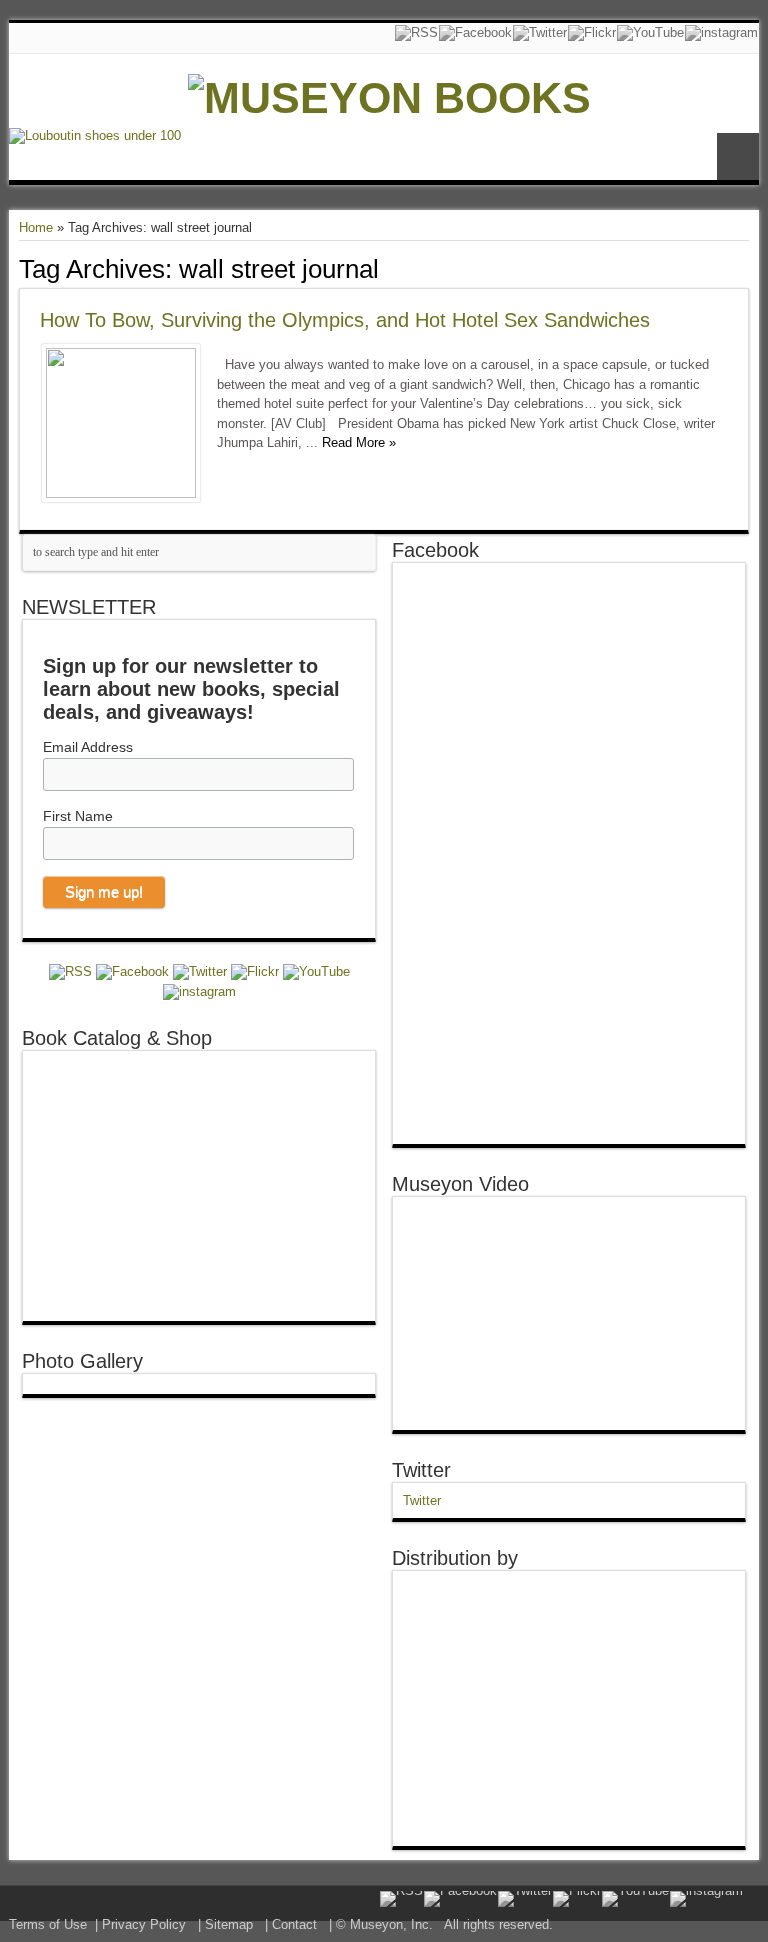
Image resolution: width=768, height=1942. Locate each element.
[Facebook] (475, 33)
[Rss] (416, 33)
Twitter (421, 1470)
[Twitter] (540, 33)
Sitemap (229, 1924)
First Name (78, 816)
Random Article (738, 156)
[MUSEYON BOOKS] (389, 98)
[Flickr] (592, 33)
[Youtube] (650, 33)
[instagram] (721, 33)
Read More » (359, 442)
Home (36, 227)
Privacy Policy (144, 1924)
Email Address (88, 747)
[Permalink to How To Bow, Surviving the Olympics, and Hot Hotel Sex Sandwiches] (121, 493)
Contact (294, 1924)
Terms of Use (48, 1924)
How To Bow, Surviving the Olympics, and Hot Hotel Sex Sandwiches (345, 320)
